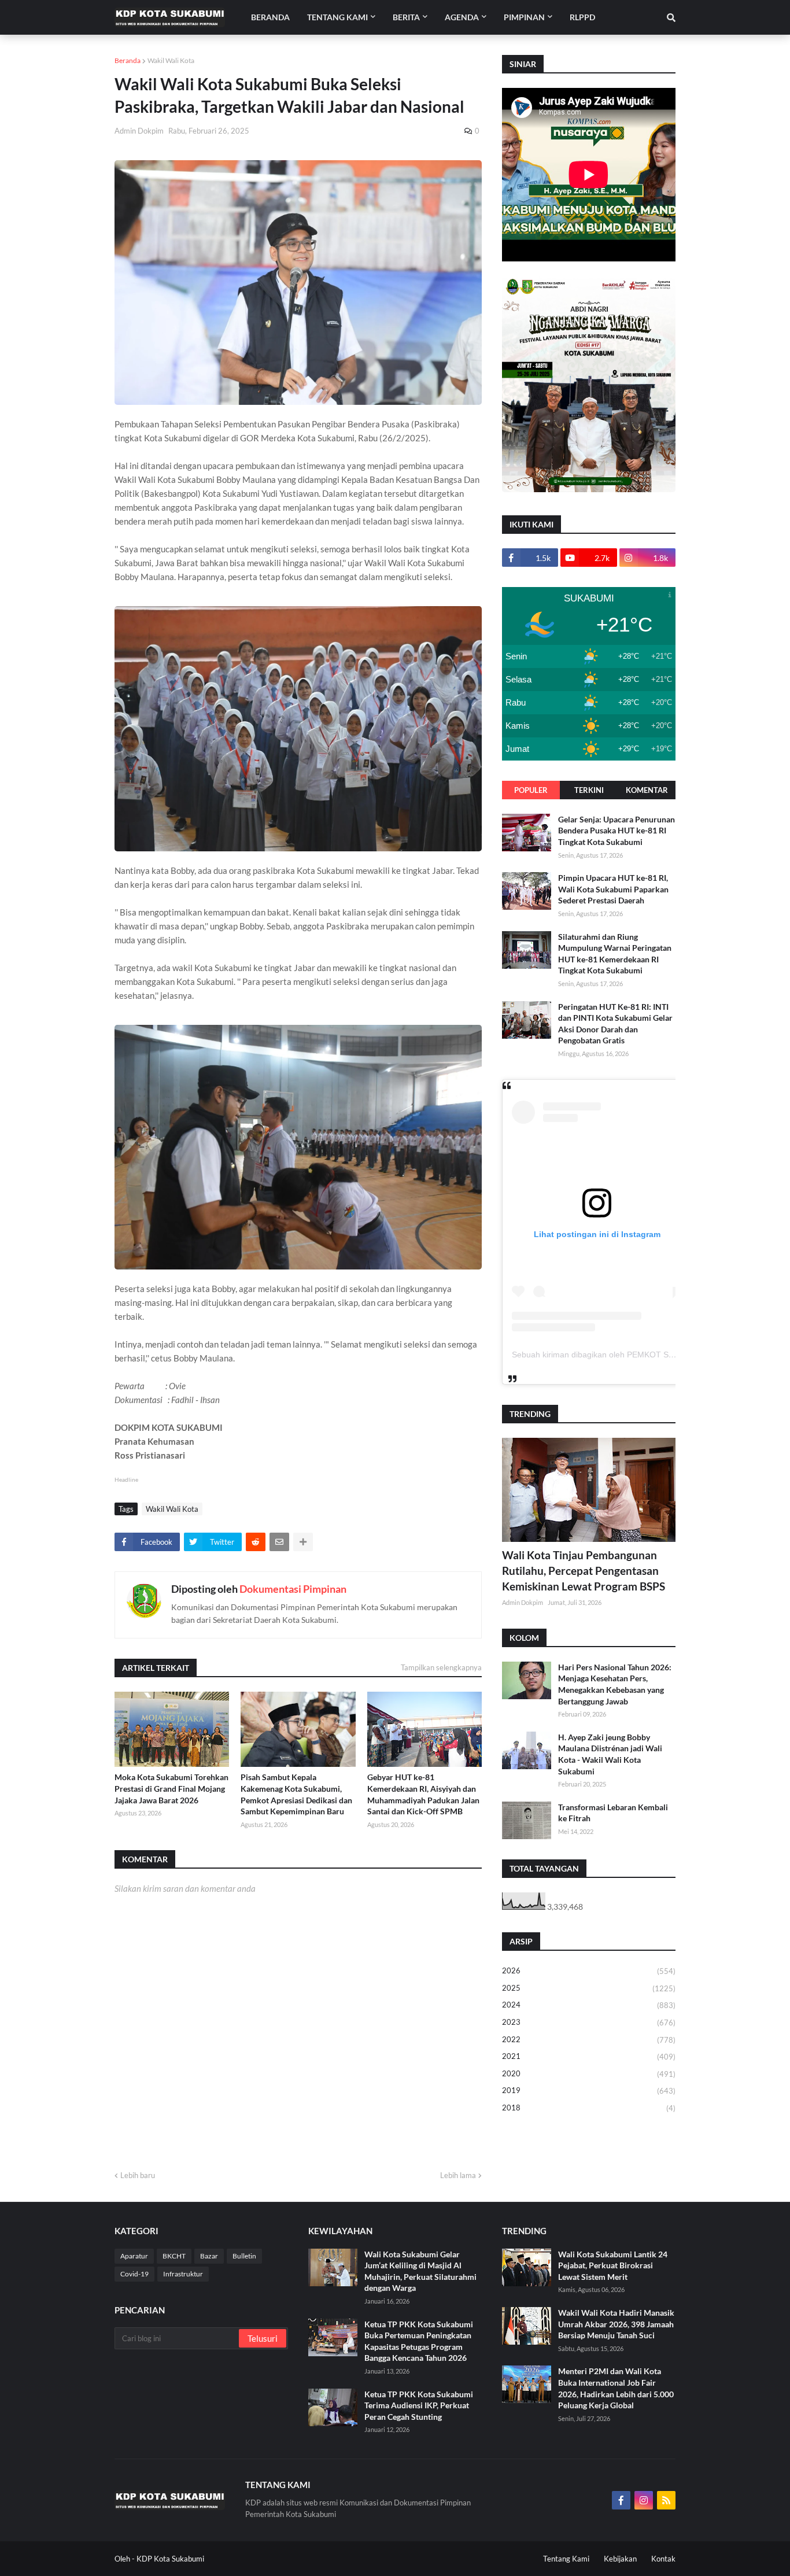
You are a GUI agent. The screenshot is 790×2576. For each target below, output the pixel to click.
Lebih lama (458, 2175)
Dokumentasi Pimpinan (293, 1589)
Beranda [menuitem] (270, 17)
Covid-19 (134, 2274)
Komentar (647, 790)
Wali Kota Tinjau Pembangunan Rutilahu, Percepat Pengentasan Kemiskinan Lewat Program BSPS (584, 1570)
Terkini (589, 790)
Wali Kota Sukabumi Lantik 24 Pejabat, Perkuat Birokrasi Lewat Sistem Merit (613, 2265)
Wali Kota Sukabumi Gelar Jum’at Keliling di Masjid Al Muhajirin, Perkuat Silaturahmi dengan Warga (420, 2271)
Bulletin (244, 2256)
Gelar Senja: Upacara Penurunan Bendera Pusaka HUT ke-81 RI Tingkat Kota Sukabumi (617, 831)
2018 (589, 2108)
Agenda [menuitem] (462, 17)
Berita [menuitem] (406, 17)
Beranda (128, 60)
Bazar (209, 2256)
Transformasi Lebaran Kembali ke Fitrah (613, 1813)
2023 (589, 2022)
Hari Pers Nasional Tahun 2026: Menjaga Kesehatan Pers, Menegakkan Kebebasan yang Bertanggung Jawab (615, 1684)
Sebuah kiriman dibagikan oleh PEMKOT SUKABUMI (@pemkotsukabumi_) (650, 1355)
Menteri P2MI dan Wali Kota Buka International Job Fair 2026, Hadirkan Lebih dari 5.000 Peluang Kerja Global (616, 2388)
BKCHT (174, 2256)
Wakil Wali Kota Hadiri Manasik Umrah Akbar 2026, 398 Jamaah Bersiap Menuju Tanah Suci (616, 2324)
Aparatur (134, 2256)
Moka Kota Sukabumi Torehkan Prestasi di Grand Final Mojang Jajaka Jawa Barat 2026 (171, 1788)
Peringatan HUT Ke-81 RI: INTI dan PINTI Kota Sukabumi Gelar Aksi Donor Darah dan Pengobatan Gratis (615, 1024)
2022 (589, 2040)
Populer (531, 790)
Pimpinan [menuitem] (524, 17)
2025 (589, 1988)
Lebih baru (138, 2175)
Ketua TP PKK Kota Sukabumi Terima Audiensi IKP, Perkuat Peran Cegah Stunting (419, 2405)
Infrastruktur (183, 2274)
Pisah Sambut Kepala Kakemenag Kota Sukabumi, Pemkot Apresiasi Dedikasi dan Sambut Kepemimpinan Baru (296, 1794)
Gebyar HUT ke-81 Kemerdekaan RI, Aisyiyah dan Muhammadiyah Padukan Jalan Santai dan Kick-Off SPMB (423, 1794)
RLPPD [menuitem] (582, 17)
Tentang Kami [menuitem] (337, 17)
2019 (589, 2090)
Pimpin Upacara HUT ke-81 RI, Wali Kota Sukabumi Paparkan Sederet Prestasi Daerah (613, 889)
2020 (589, 2074)
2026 (589, 1971)
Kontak (663, 2559)
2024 (589, 2005)
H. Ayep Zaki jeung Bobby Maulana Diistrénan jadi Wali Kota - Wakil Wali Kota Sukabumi (610, 1754)
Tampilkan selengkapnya (441, 1667)
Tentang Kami (566, 2559)
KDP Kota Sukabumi (170, 2559)
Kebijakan (620, 2559)
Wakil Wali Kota (171, 60)
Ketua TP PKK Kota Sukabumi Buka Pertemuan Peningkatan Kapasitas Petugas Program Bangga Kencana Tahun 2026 (419, 2341)
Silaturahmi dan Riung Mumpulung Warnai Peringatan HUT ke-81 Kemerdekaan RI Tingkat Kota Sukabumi (615, 954)
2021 (589, 2056)
